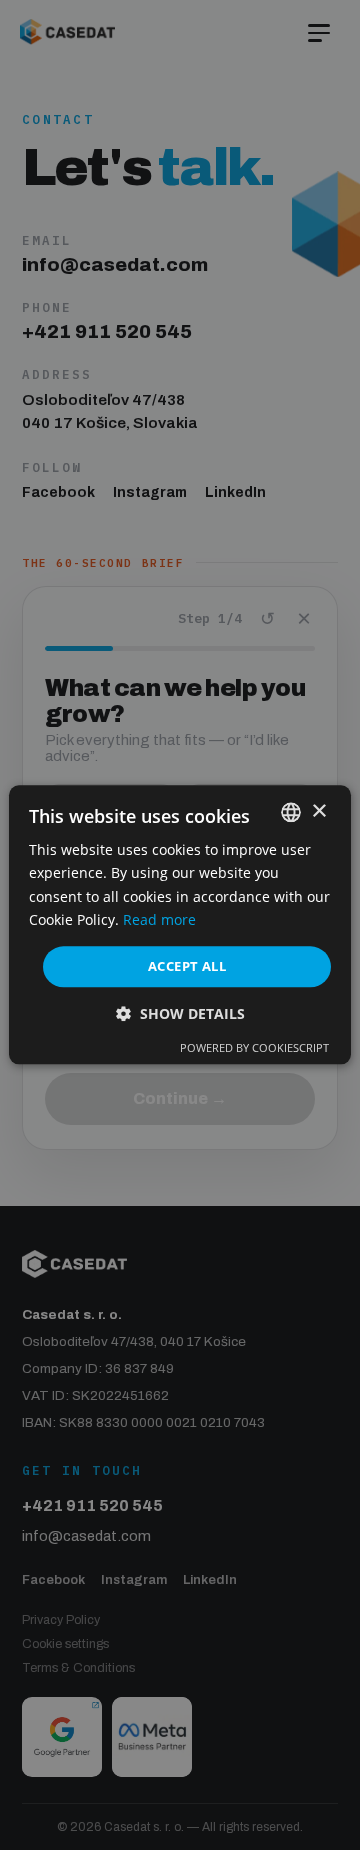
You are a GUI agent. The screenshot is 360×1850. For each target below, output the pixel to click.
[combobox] (291, 812)
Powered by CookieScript (254, 1048)
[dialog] (180, 924)
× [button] (318, 811)
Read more (159, 919)
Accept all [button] (187, 966)
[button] (180, 1014)
